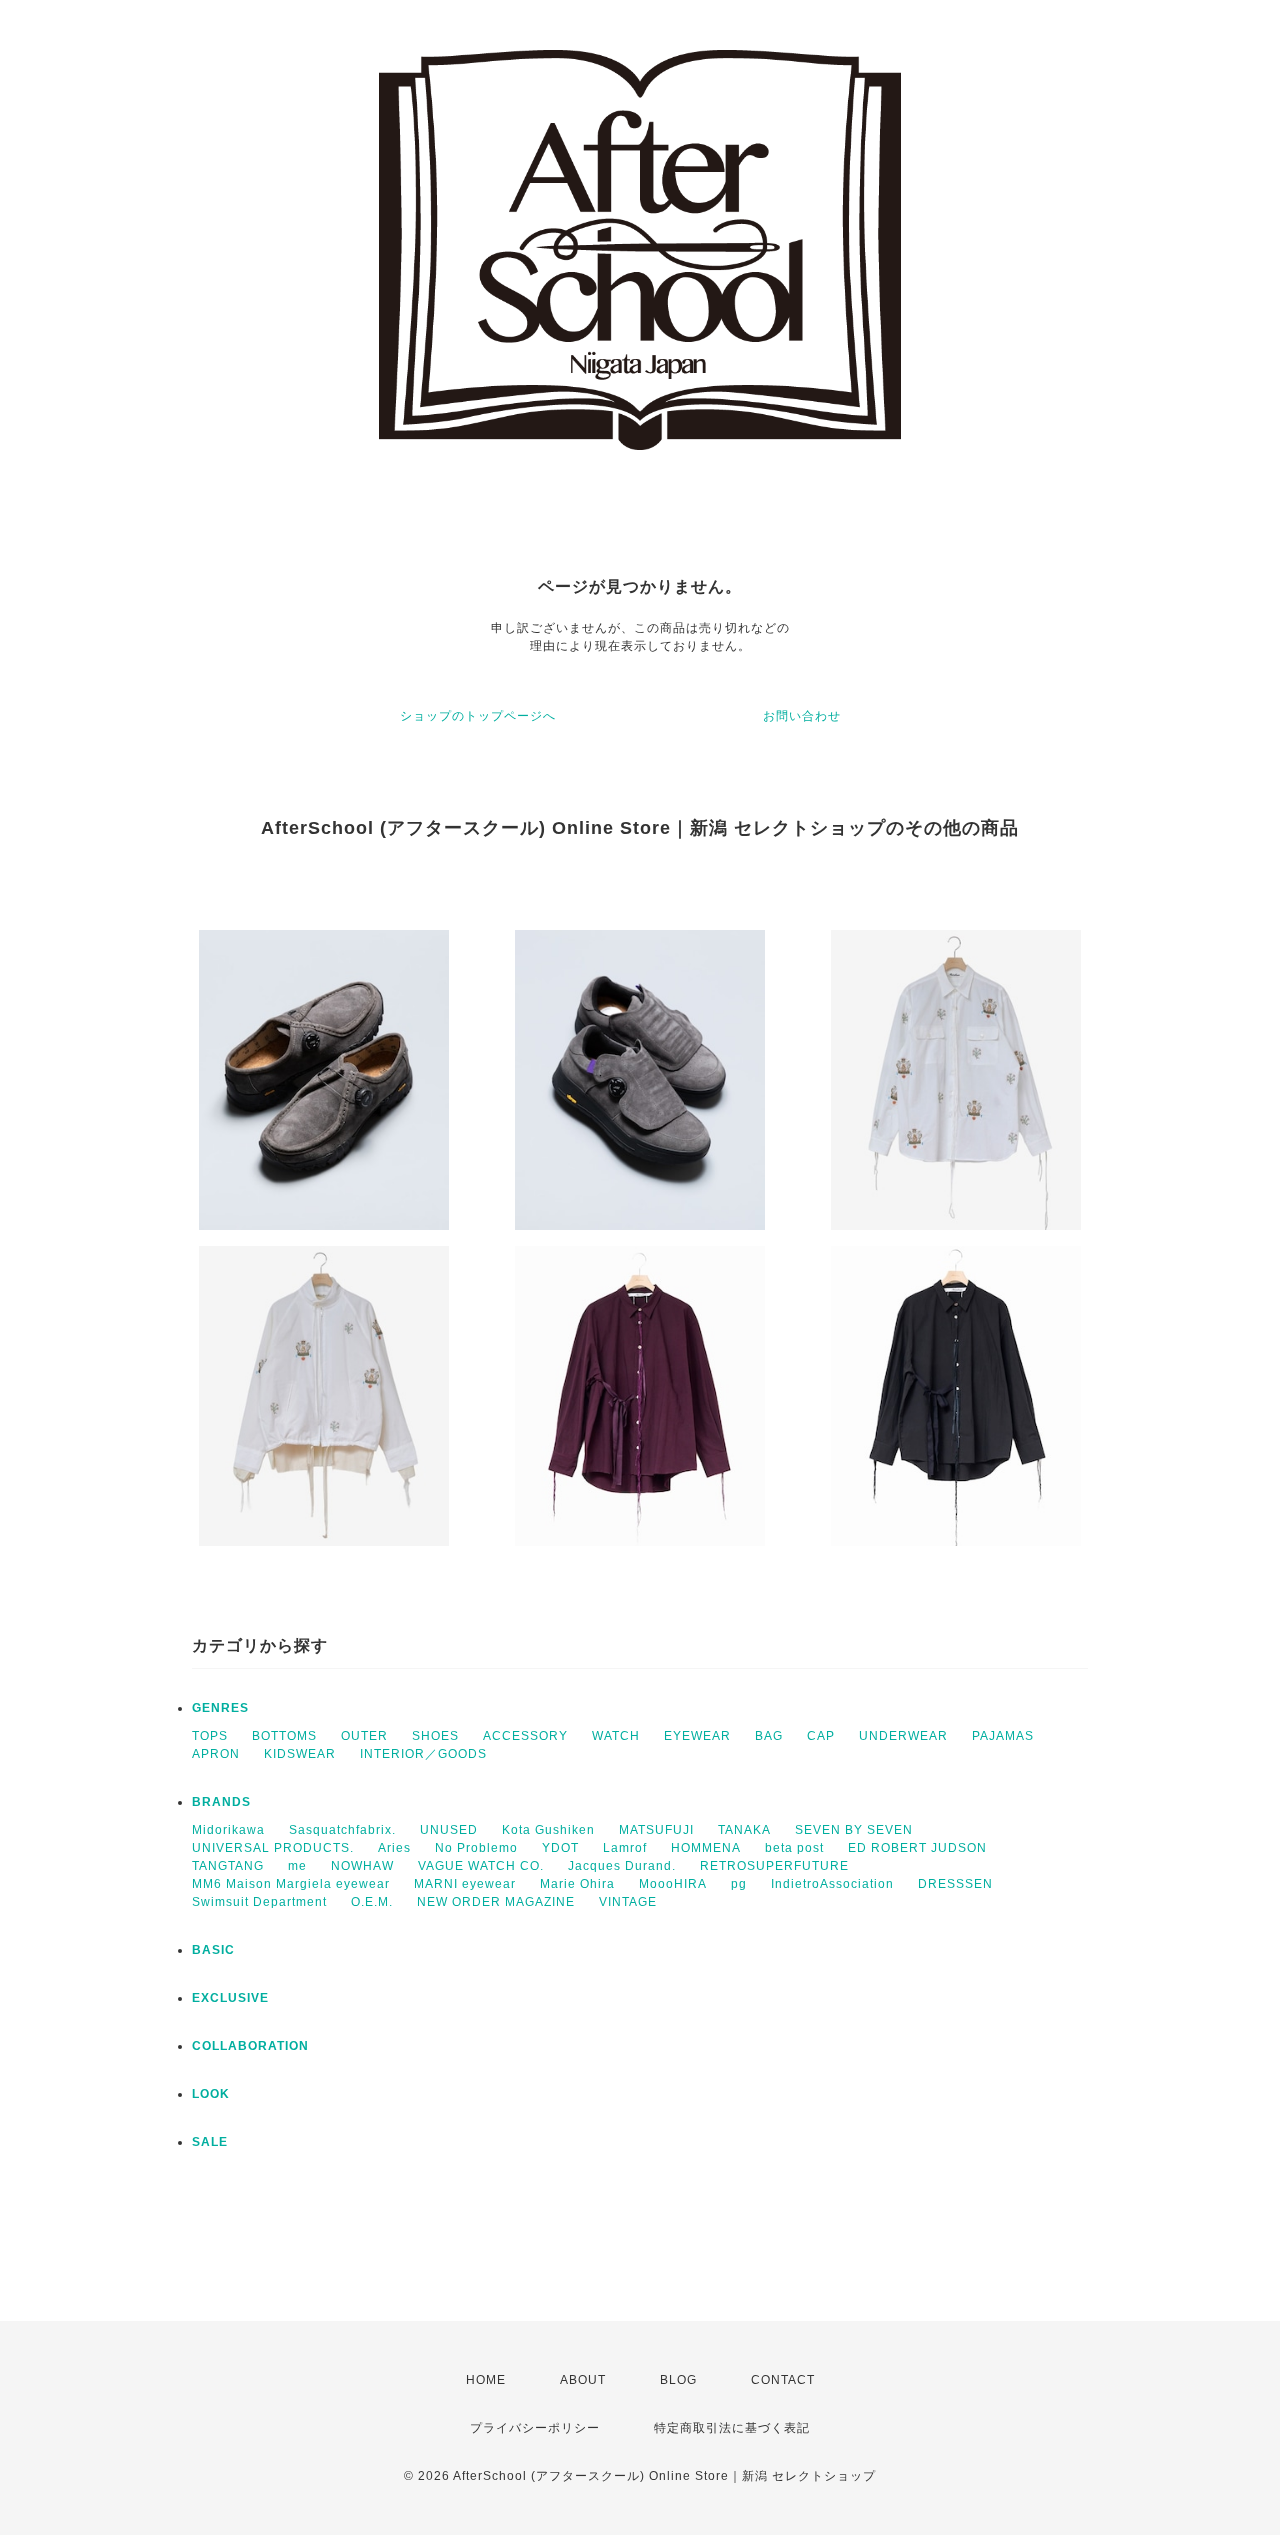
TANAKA (744, 1830)
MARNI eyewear (465, 1884)
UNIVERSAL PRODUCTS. (273, 1848)
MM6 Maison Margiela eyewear (291, 1884)
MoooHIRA (673, 1884)
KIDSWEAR (300, 1754)
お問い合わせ (802, 716)
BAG (769, 1736)
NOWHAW (362, 1866)
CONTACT (783, 2380)
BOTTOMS (284, 1736)
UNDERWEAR (903, 1736)
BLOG (678, 2380)
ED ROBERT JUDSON (917, 1848)
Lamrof (625, 1848)
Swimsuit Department (259, 1902)
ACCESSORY (525, 1736)
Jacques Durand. (622, 1866)
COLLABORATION (250, 2046)
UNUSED (449, 1830)
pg (739, 1884)
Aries (394, 1848)
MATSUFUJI (656, 1830)
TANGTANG (228, 1866)
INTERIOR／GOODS (423, 1754)
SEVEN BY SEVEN (854, 1830)
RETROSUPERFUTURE (774, 1866)
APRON (216, 1754)
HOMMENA (706, 1848)
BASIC (213, 1950)
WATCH (616, 1736)
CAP (821, 1736)
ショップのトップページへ (478, 716)
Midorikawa (228, 1830)
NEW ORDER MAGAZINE (496, 1902)
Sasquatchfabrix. (342, 1830)
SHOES (435, 1736)
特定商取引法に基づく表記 (732, 2428)
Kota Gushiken (548, 1830)
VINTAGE (628, 1902)
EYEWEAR (697, 1736)
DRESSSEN (955, 1884)
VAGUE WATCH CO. (481, 1866)
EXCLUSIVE (230, 1998)
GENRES (220, 1708)
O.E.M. (372, 1902)
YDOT (560, 1848)
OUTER (364, 1736)
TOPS (210, 1736)
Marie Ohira (577, 1884)
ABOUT (583, 2380)
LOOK (211, 2094)
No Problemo (476, 1848)
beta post (794, 1848)
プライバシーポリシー (535, 2428)
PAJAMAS (1003, 1736)
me (297, 1866)
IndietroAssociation (832, 1884)
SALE (210, 2142)
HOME (486, 2380)
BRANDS (221, 1802)
